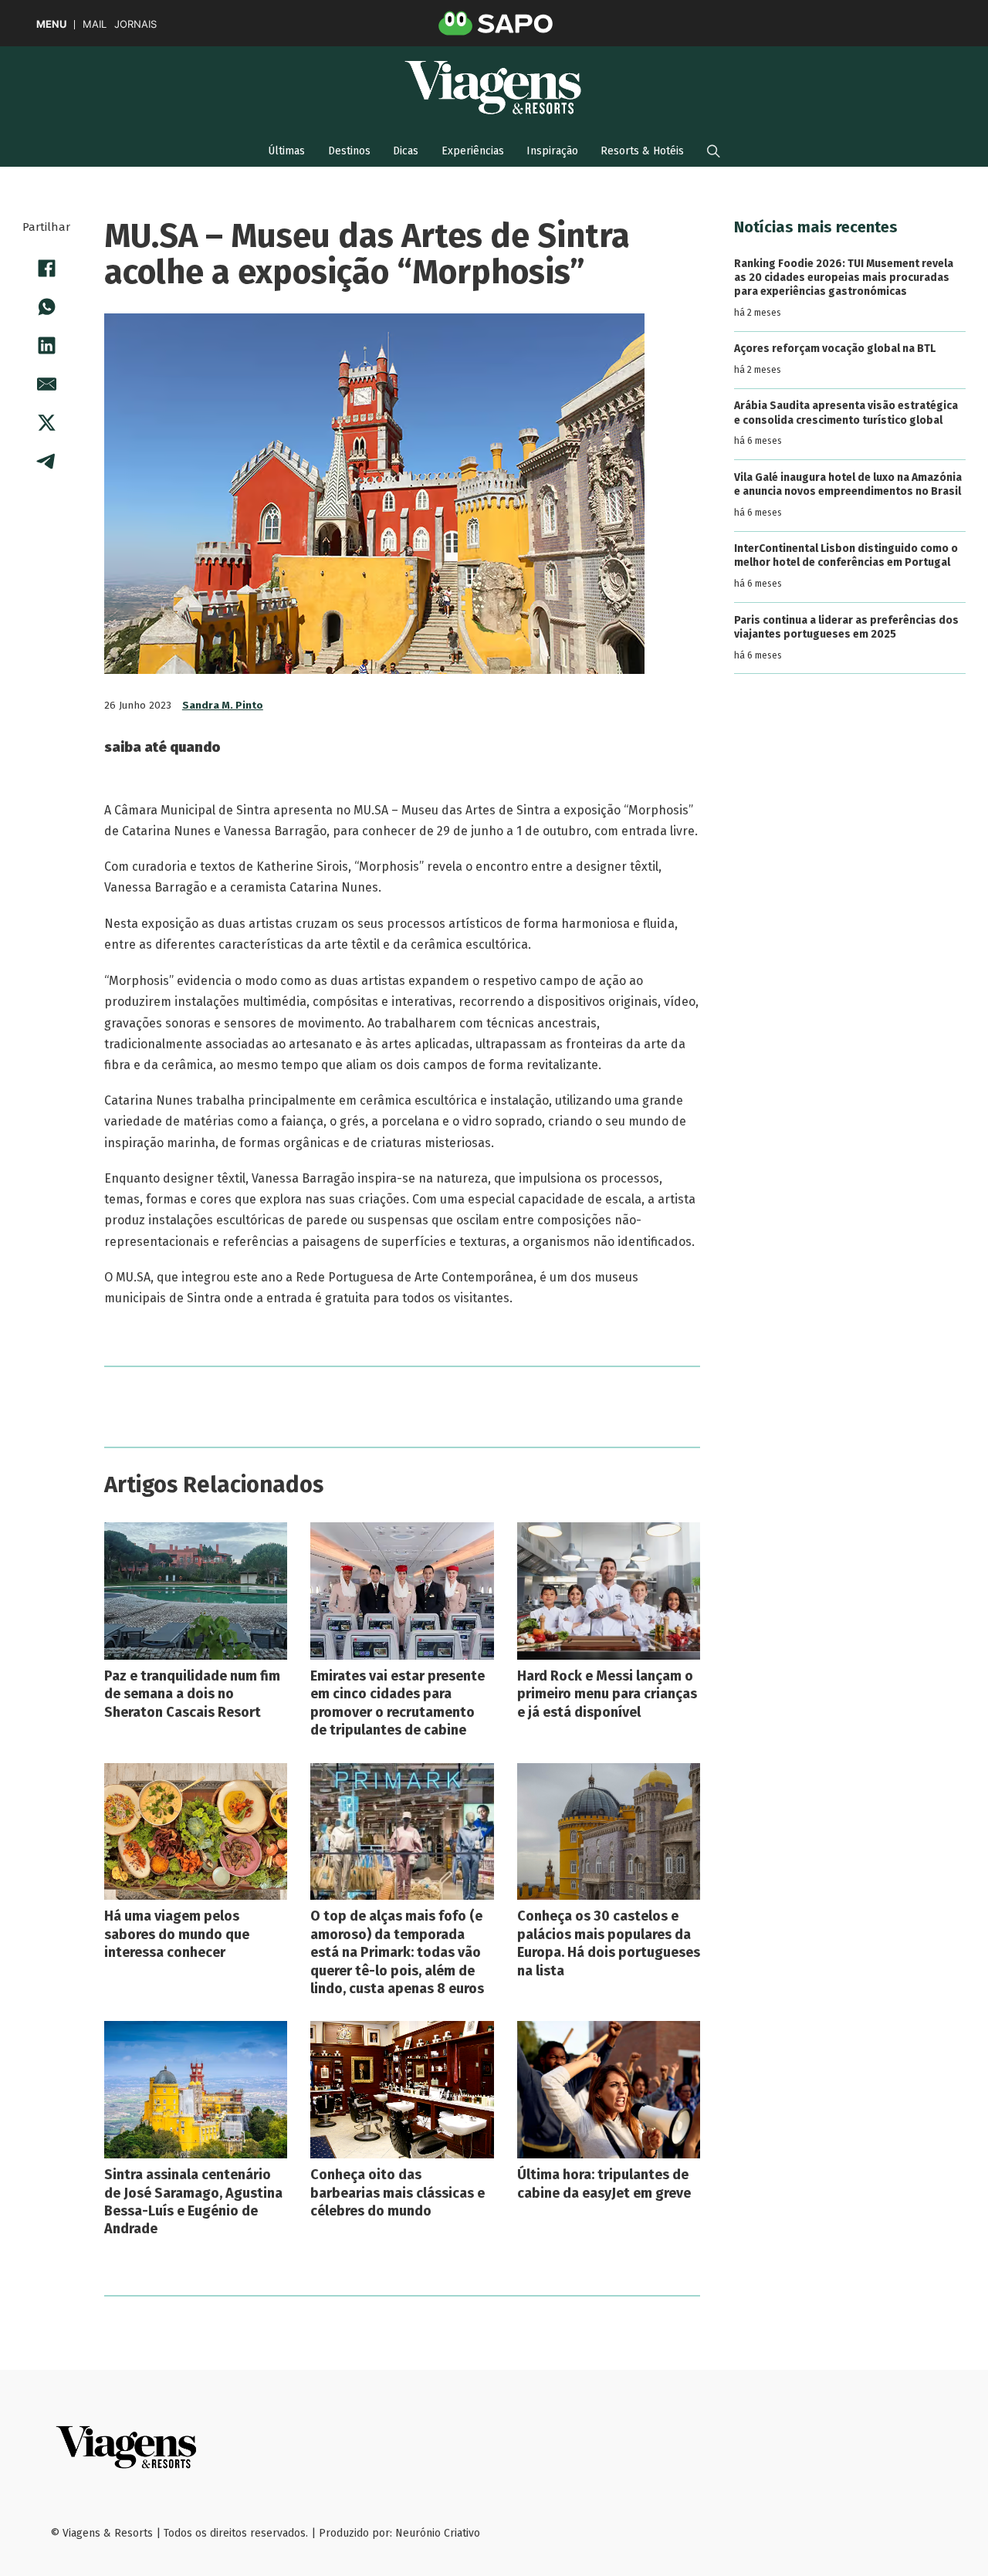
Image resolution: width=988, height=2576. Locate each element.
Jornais (135, 24)
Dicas (406, 151)
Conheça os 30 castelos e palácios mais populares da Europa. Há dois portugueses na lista (609, 1943)
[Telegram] (46, 461)
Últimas (286, 151)
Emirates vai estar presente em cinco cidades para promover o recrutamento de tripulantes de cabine (398, 1703)
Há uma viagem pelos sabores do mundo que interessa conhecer (177, 1934)
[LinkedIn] (46, 345)
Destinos (349, 151)
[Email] (46, 384)
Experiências (473, 151)
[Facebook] (46, 268)
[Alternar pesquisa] (714, 151)
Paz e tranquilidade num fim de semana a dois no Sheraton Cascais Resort (192, 1694)
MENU (51, 24)
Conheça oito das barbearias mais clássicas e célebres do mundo (398, 2193)
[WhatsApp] (46, 306)
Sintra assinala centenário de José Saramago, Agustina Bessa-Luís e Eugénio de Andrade (193, 2202)
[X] (46, 422)
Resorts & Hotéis (642, 151)
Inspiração (552, 151)
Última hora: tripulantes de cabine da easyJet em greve (604, 2183)
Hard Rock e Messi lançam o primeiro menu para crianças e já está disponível (607, 1694)
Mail (95, 24)
